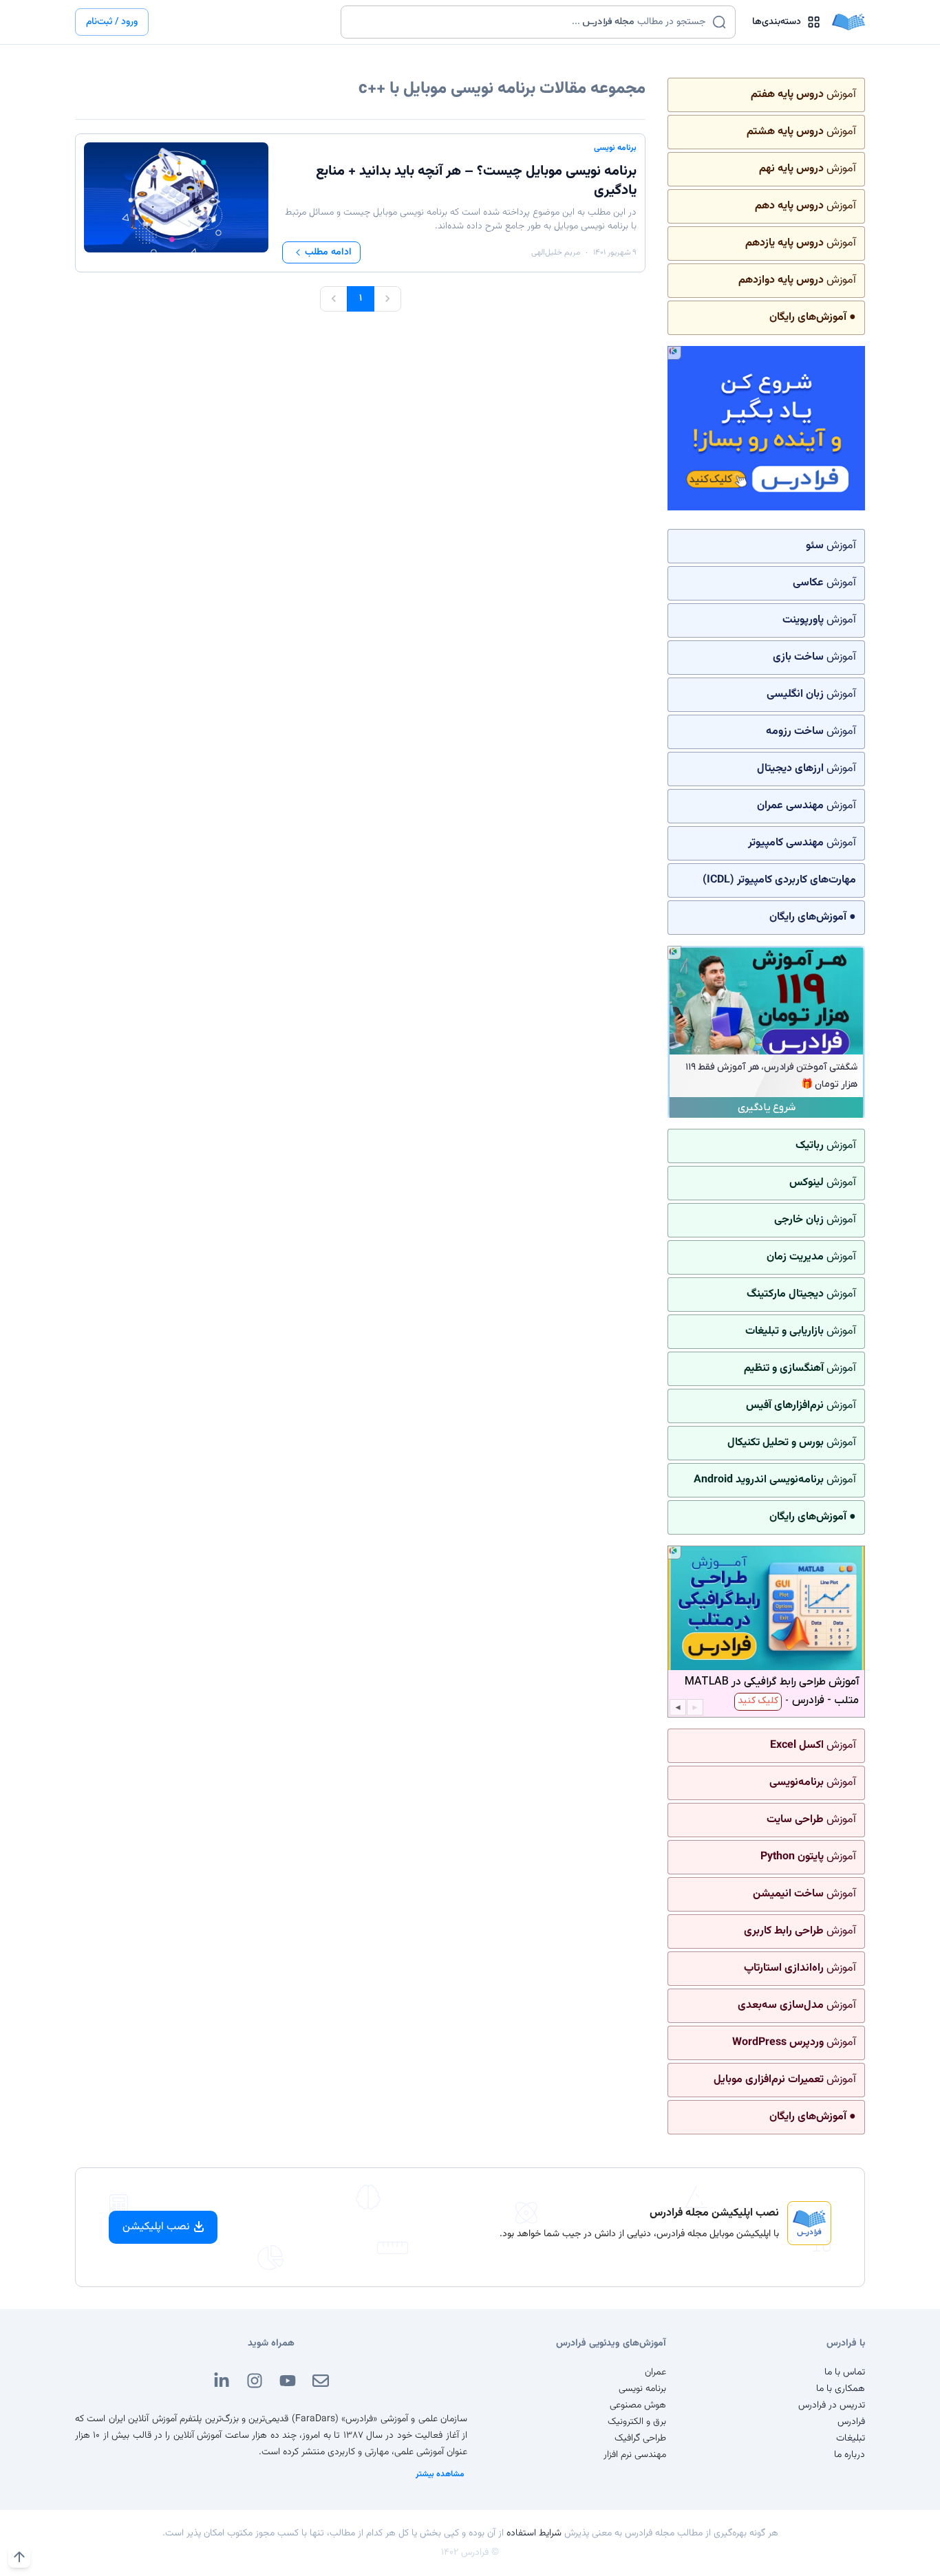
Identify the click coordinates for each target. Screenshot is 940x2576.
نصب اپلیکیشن (156, 2227)
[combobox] (530, 22)
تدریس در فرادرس (832, 2405)
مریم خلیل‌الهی (556, 252)
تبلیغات (851, 2438)
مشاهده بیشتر (440, 2474)
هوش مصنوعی (638, 2405)
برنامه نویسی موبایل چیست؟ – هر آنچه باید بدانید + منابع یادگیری (476, 181)
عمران (655, 2372)
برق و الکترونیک (637, 2422)
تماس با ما (845, 2372)
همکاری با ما (841, 2389)
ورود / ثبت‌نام (112, 22)
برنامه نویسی (615, 148)
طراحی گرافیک (640, 2438)
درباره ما (850, 2455)
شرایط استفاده (534, 2533)
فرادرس (851, 2422)
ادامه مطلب (328, 252)
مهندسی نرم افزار (635, 2455)
